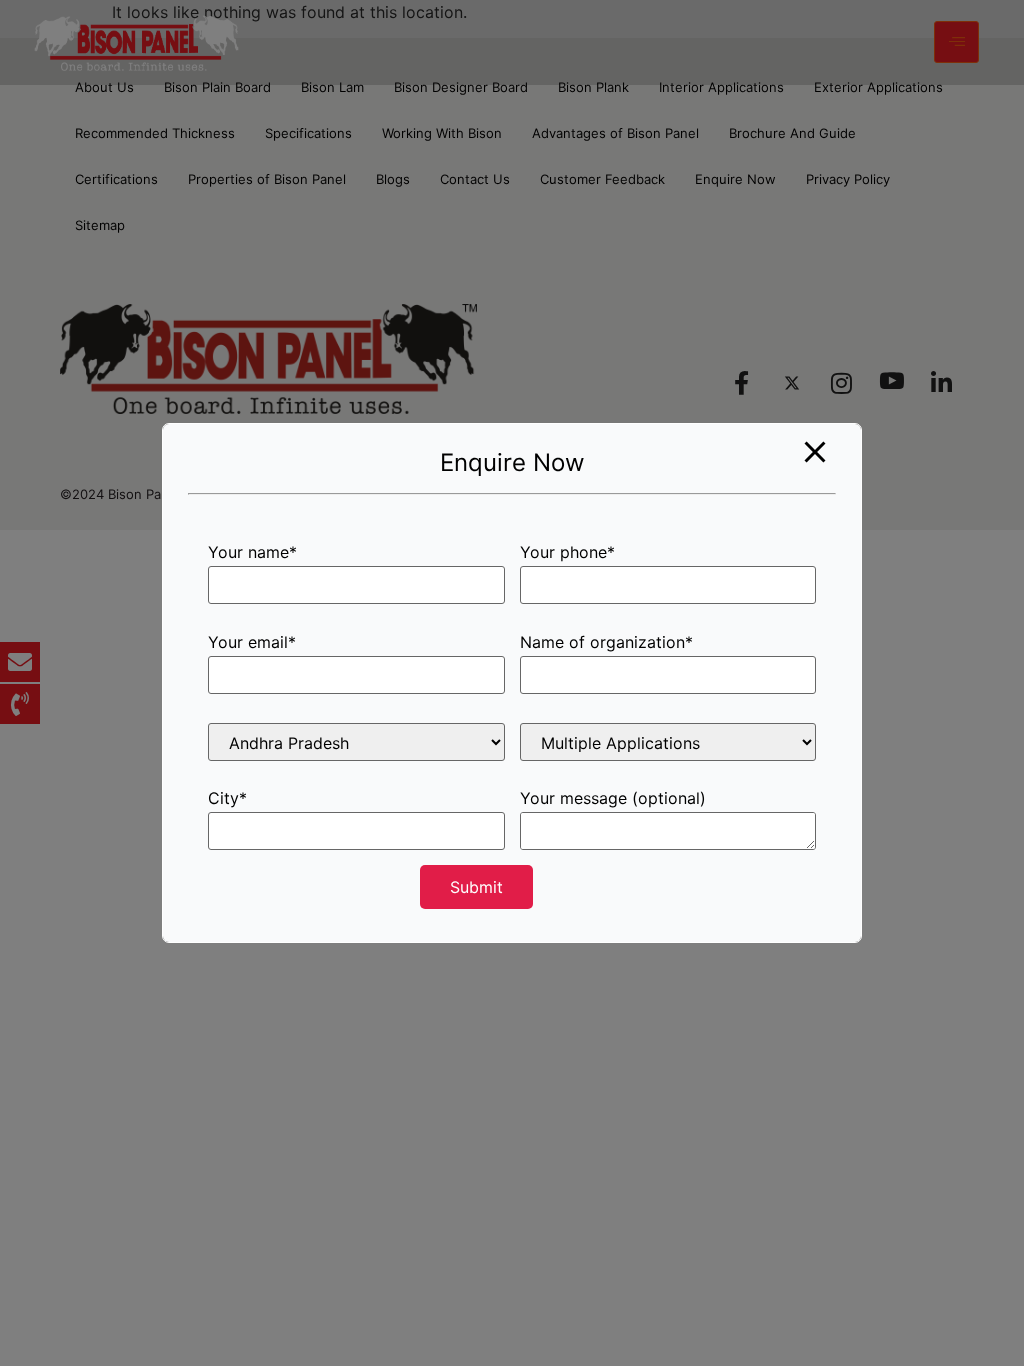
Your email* (252, 643)
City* (227, 799)
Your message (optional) (613, 799)
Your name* (252, 553)
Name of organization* (606, 643)
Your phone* (567, 553)
